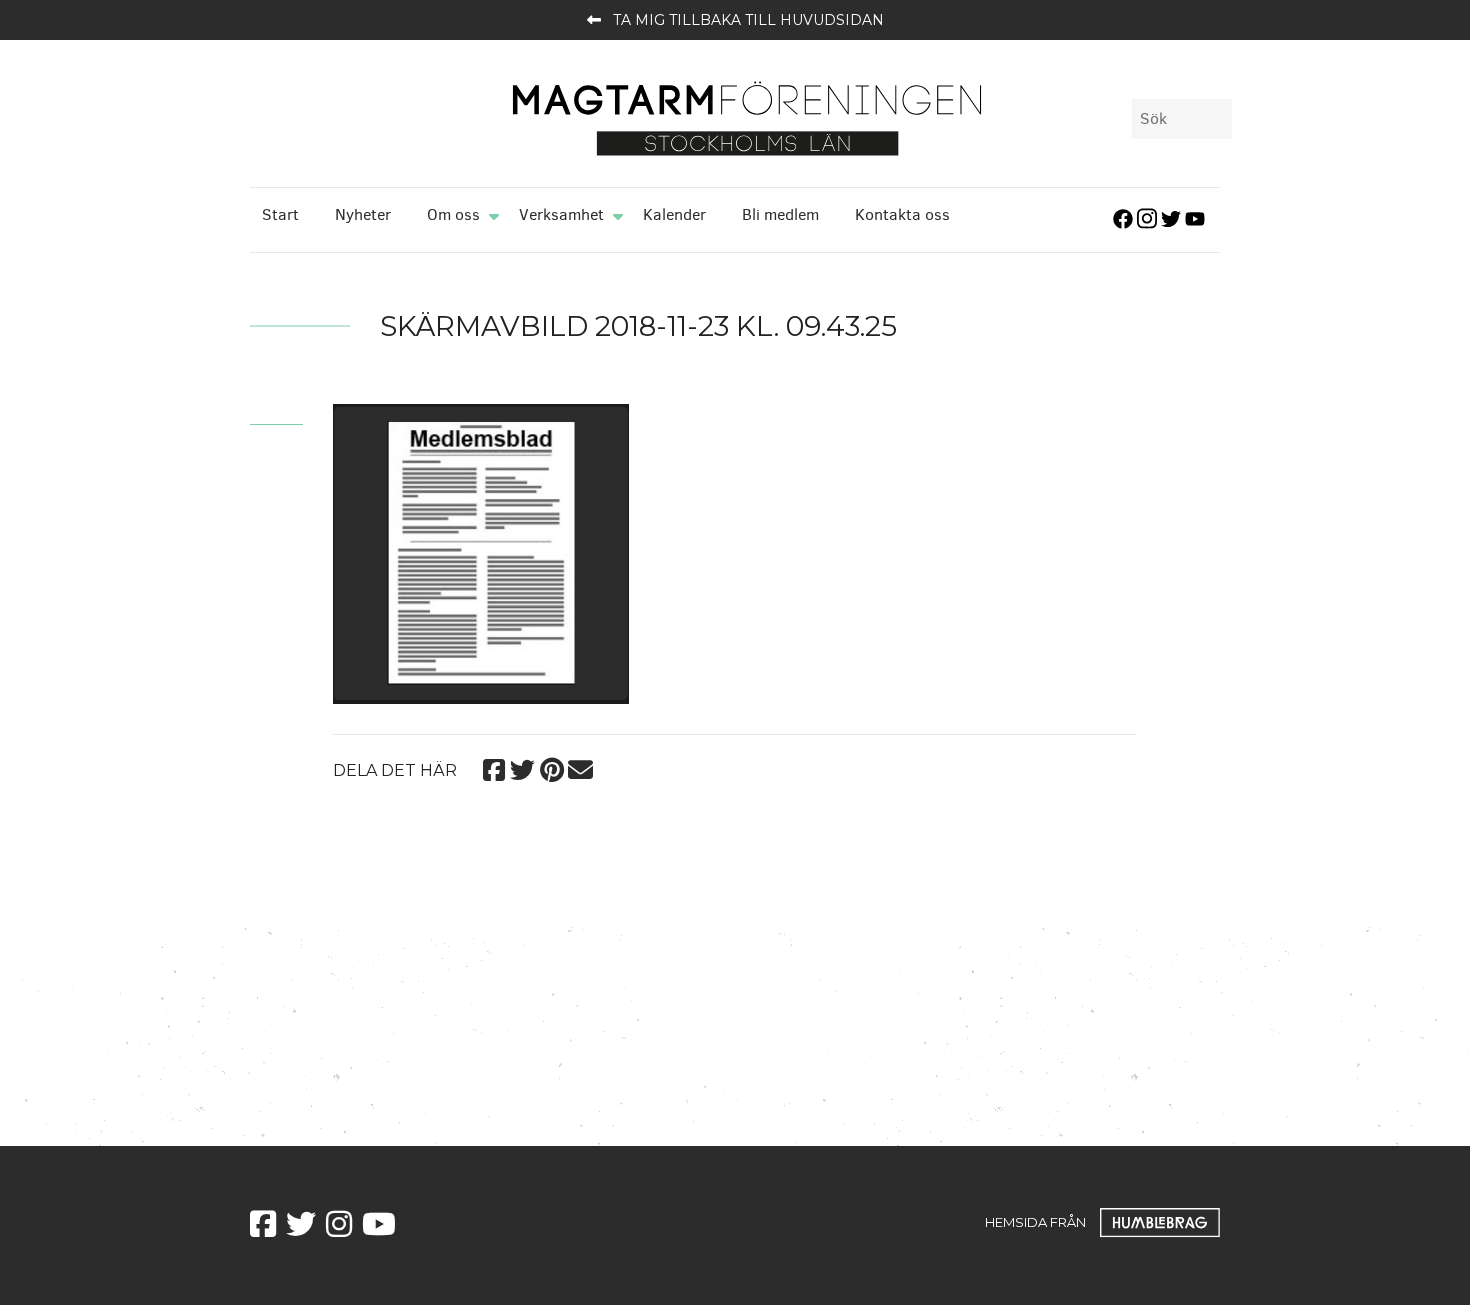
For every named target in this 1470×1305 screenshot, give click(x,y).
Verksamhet (561, 214)
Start (280, 214)
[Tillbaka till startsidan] (747, 117)
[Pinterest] (551, 766)
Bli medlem (780, 214)
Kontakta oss (902, 214)
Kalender (674, 214)
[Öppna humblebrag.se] (1160, 1221)
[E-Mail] (580, 766)
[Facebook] (493, 766)
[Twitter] (522, 766)
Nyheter (363, 214)
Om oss (453, 214)
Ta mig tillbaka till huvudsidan (748, 20)
